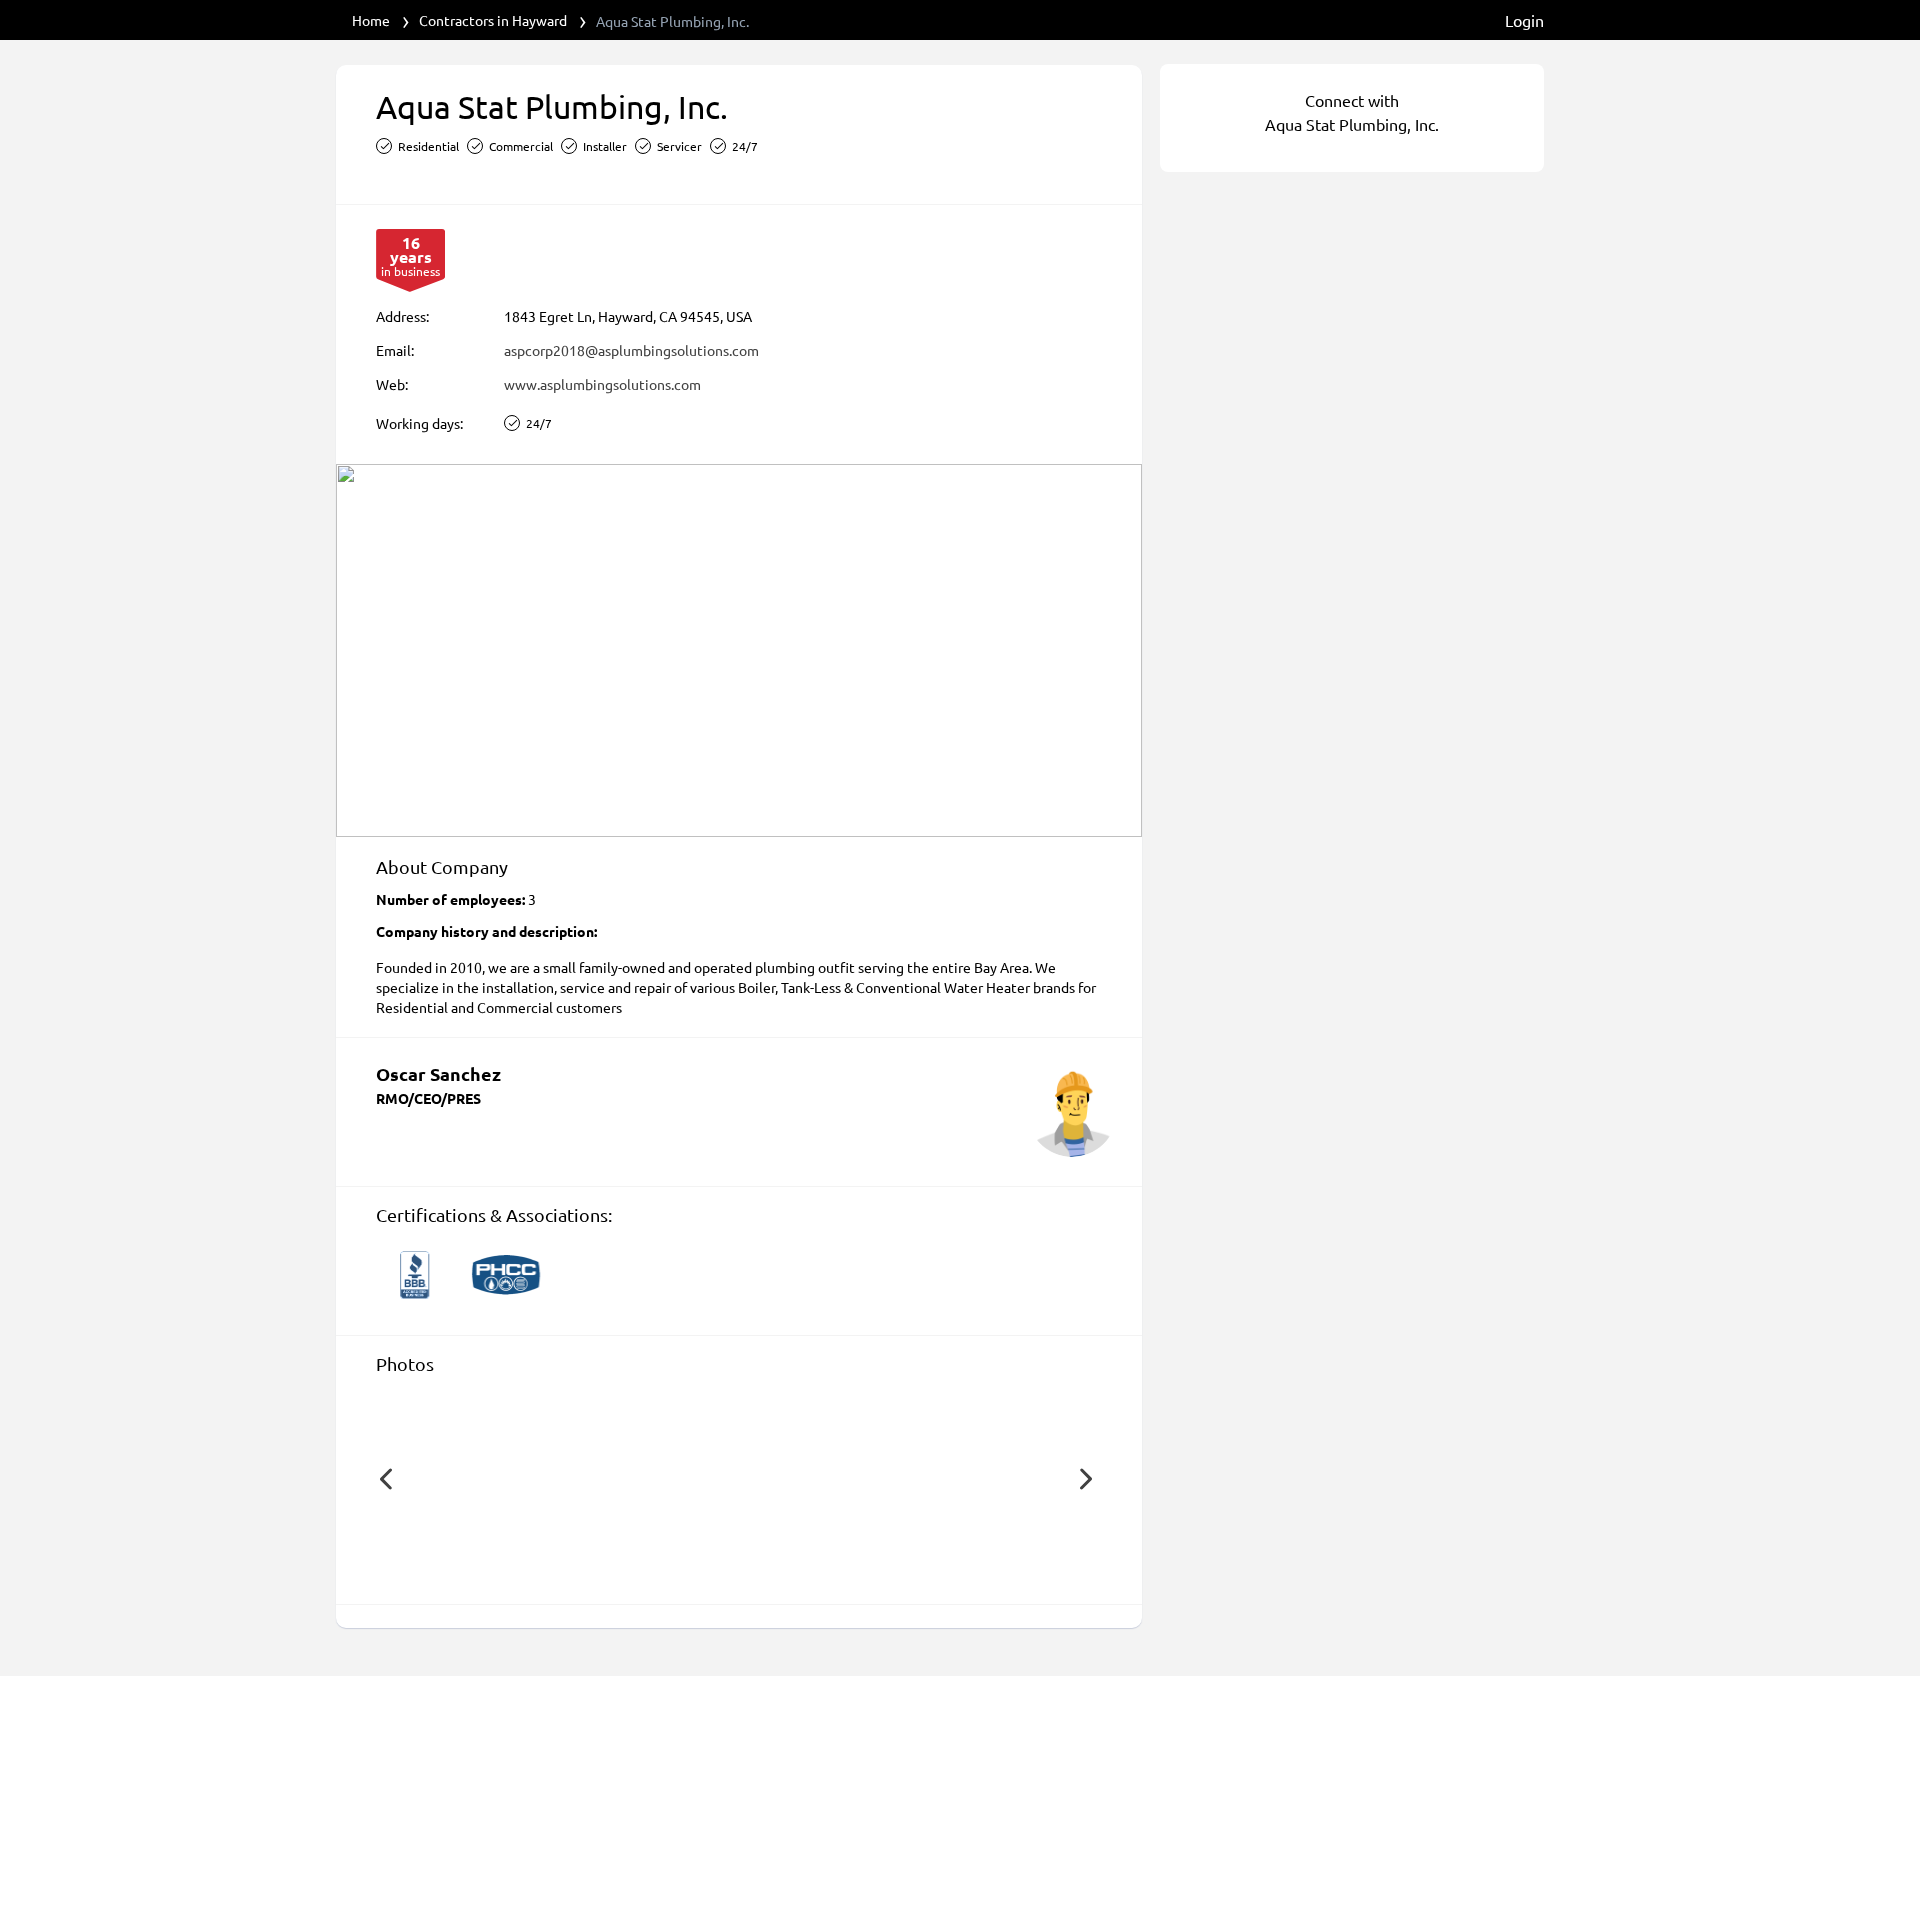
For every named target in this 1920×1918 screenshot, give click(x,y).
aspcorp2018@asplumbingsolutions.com (631, 350)
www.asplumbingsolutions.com (602, 384)
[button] (386, 1479)
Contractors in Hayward (493, 20)
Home (371, 20)
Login (1524, 20)
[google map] (739, 650)
